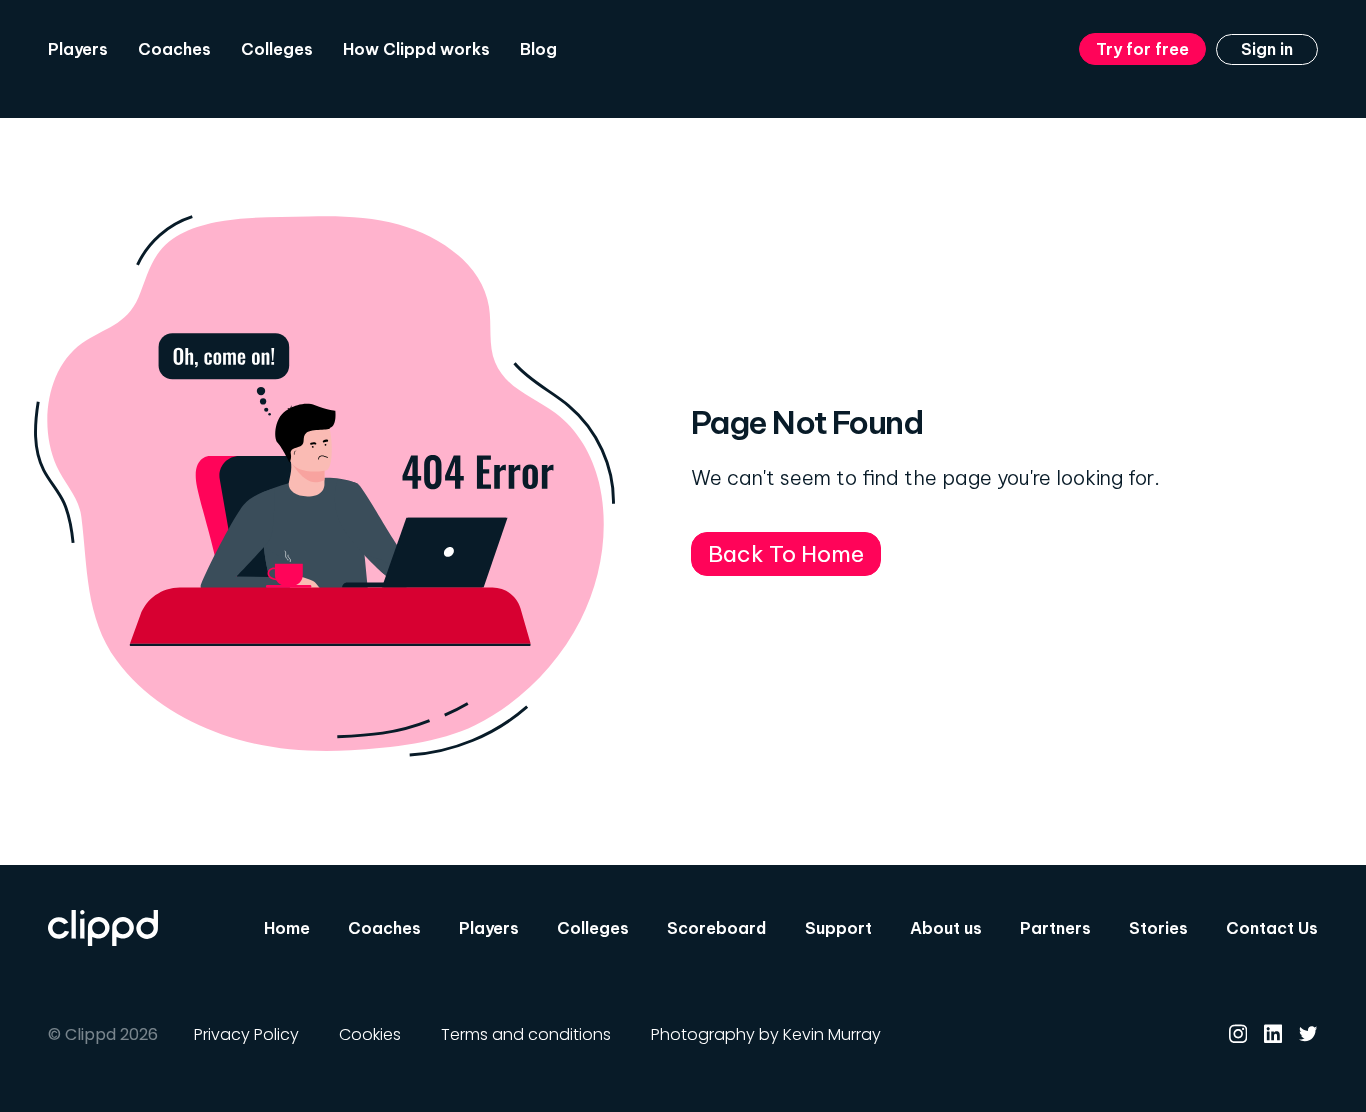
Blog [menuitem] (538, 49)
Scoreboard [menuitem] (716, 928)
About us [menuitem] (946, 928)
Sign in (1267, 49)
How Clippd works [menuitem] (416, 49)
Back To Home (786, 553)
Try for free (1142, 49)
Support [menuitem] (838, 928)
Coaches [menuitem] (174, 49)
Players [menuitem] (78, 49)
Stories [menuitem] (1158, 928)
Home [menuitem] (287, 928)
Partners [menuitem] (1055, 928)
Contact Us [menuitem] (1272, 928)
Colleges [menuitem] (277, 49)
